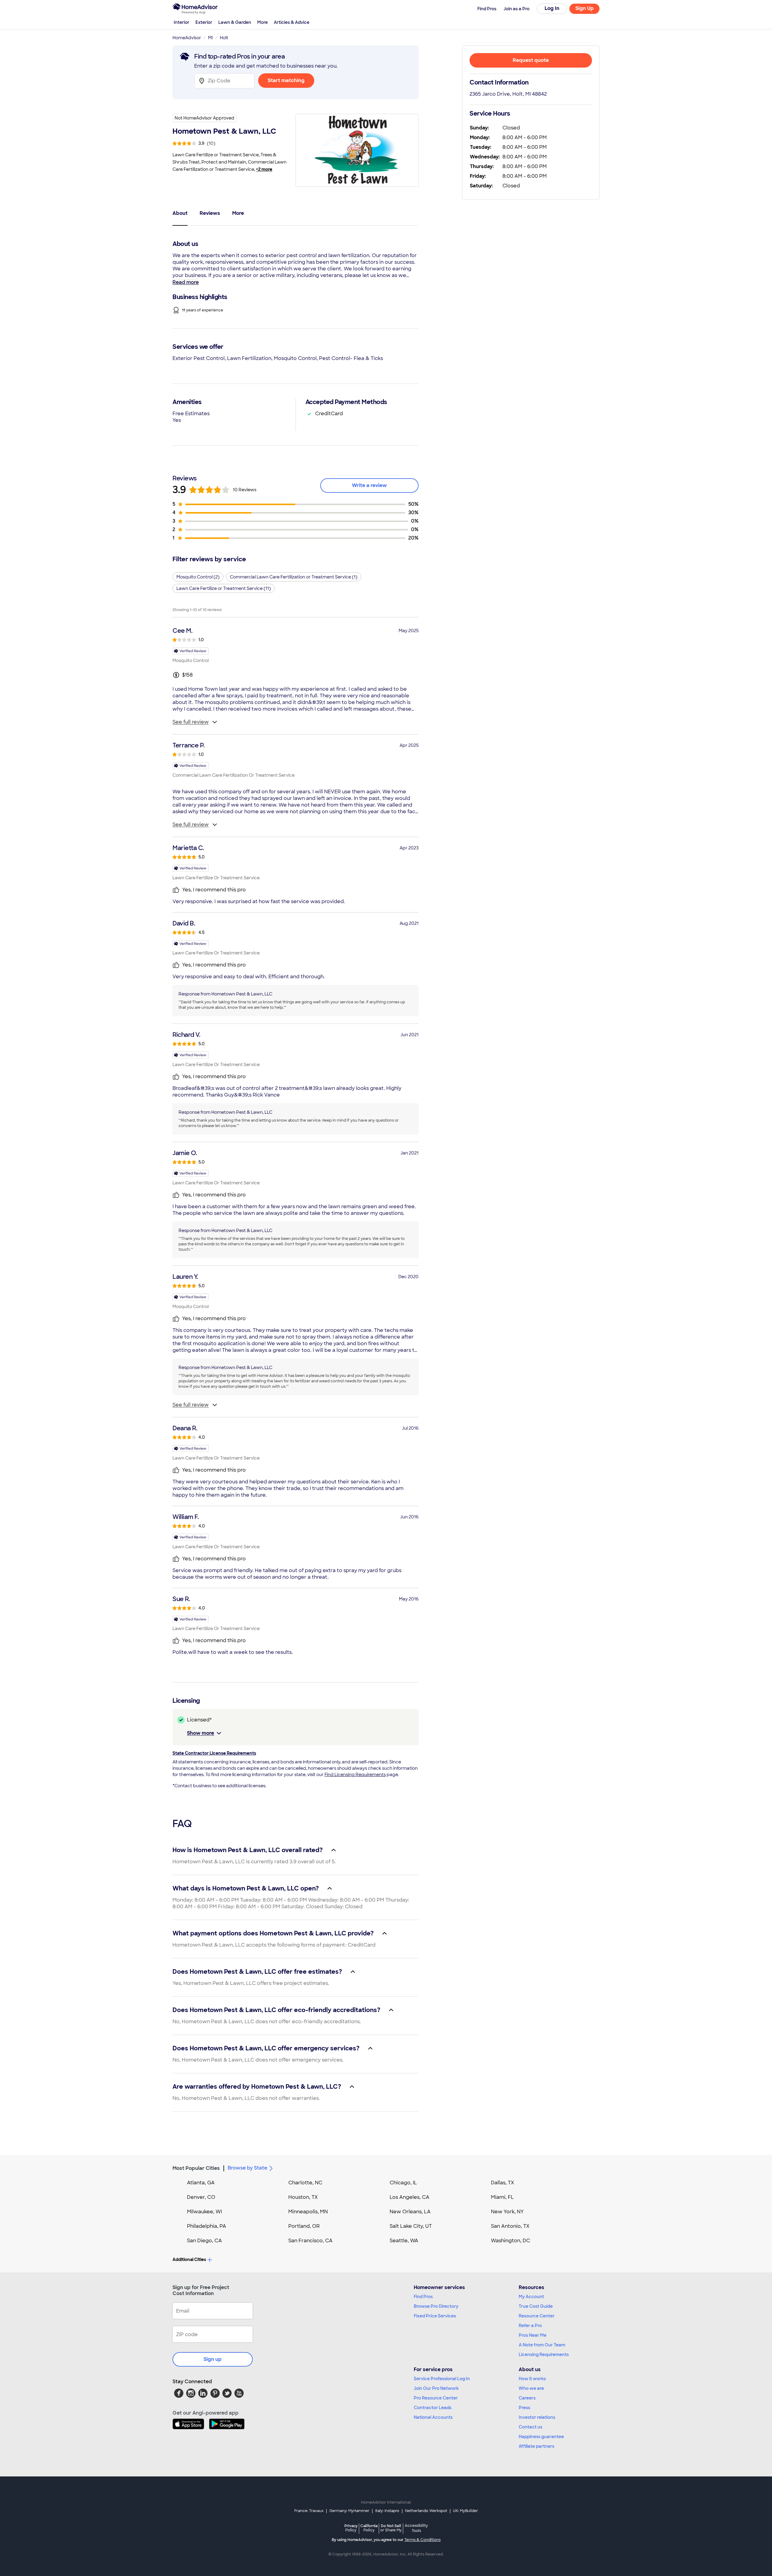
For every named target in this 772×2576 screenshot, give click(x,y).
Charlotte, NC (305, 2183)
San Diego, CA (204, 2241)
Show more (201, 1733)
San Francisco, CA (310, 2241)
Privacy (351, 2528)
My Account (531, 2297)
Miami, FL (502, 2197)
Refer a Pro (530, 2326)
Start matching (286, 80)
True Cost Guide (536, 2306)
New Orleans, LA (410, 2212)
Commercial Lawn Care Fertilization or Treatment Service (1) (294, 577)
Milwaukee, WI (204, 2212)
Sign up (213, 2359)
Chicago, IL (403, 2183)
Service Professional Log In (442, 2379)
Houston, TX (303, 2197)
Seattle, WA (404, 2241)
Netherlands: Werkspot (426, 2511)
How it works (532, 2379)
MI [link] (210, 38)
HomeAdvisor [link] (187, 38)
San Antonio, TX (510, 2226)
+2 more (264, 169)
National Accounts (433, 2417)
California (369, 2528)
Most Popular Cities (196, 2168)
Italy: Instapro (387, 2511)
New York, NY (507, 2212)
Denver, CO (201, 2197)
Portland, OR (304, 2226)
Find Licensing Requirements (355, 1775)
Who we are (531, 2388)
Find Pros (423, 2297)
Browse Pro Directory (436, 2306)
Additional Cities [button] (189, 2259)
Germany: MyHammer (349, 2511)
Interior (182, 22)
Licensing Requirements (544, 2355)
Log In (552, 8)
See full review (191, 722)
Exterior (204, 22)
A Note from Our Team (542, 2345)
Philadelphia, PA (207, 2226)
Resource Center (537, 2316)
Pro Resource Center (436, 2398)
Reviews (210, 213)
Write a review (369, 485)
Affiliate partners (536, 2446)
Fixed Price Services (435, 2316)
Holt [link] (224, 38)
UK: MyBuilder (465, 2511)
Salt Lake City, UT (411, 2226)
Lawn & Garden (235, 22)
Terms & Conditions (422, 2540)
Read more (186, 282)
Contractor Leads (433, 2408)
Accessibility (416, 2528)
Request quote (531, 60)
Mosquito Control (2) (198, 577)
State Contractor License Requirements (214, 1753)
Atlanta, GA (201, 2183)
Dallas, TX (503, 2183)
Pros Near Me (533, 2335)
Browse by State (247, 2168)
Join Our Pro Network (436, 2388)
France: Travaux (309, 2511)
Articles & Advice (292, 22)
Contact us (530, 2427)
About (180, 213)
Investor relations (537, 2417)
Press (524, 2408)
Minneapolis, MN (308, 2212)
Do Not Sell (391, 2528)
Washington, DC (511, 2241)
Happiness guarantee (541, 2437)
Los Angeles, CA (410, 2197)
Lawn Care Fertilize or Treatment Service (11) (224, 588)
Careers (527, 2398)
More (263, 22)
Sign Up (585, 8)
